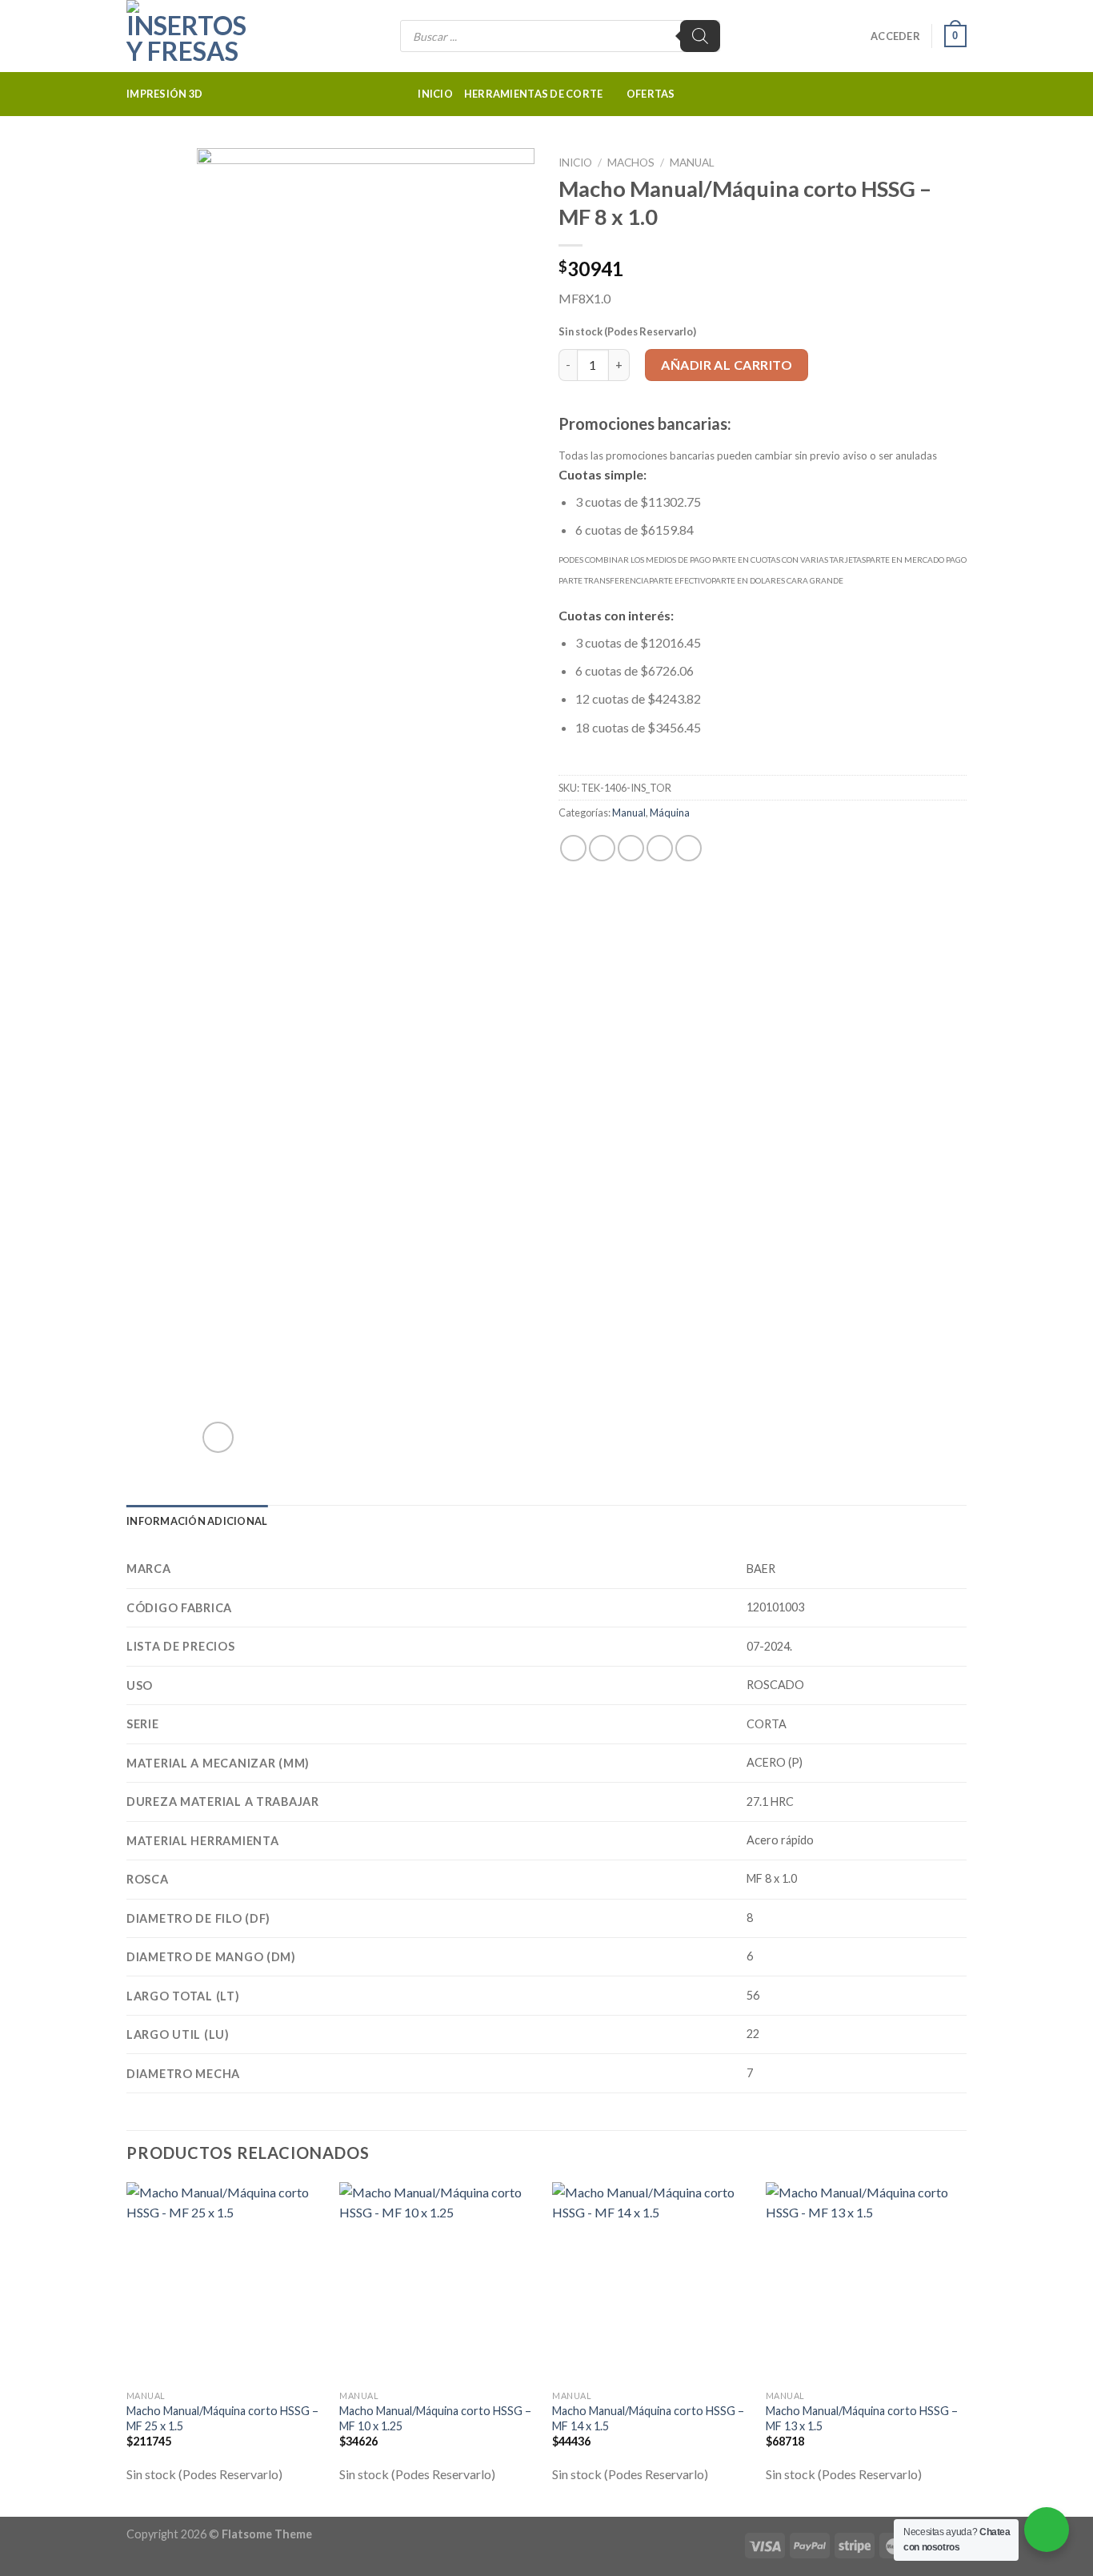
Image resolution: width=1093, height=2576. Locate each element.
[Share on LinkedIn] (689, 848)
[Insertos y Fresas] (206, 36)
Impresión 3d (164, 94)
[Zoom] (218, 1437)
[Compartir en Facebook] (573, 848)
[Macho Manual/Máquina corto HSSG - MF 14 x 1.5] (651, 2282)
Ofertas (651, 94)
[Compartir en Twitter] (602, 848)
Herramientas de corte (533, 94)
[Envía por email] (631, 848)
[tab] (197, 1521)
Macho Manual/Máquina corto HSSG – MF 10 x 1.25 (435, 2418)
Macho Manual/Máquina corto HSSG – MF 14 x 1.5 (648, 2418)
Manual (692, 163)
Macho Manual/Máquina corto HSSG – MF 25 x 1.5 (222, 2418)
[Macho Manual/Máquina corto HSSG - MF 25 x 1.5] (225, 2282)
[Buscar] (700, 36)
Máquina (670, 813)
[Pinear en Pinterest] (660, 848)
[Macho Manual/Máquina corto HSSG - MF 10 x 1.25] (438, 2282)
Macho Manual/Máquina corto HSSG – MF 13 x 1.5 (862, 2418)
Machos (631, 163)
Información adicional (197, 1521)
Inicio (435, 94)
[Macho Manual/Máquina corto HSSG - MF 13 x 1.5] (865, 2282)
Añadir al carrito (727, 365)
